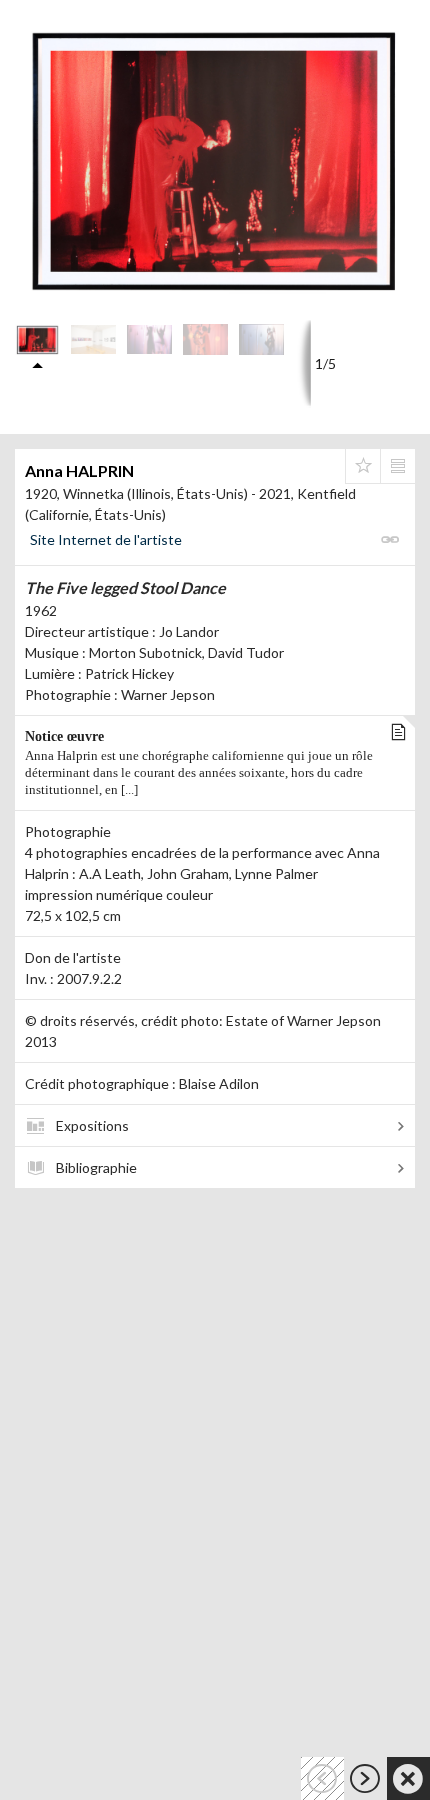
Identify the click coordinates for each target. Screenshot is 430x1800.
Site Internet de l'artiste (106, 539)
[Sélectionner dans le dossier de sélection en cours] (363, 466)
